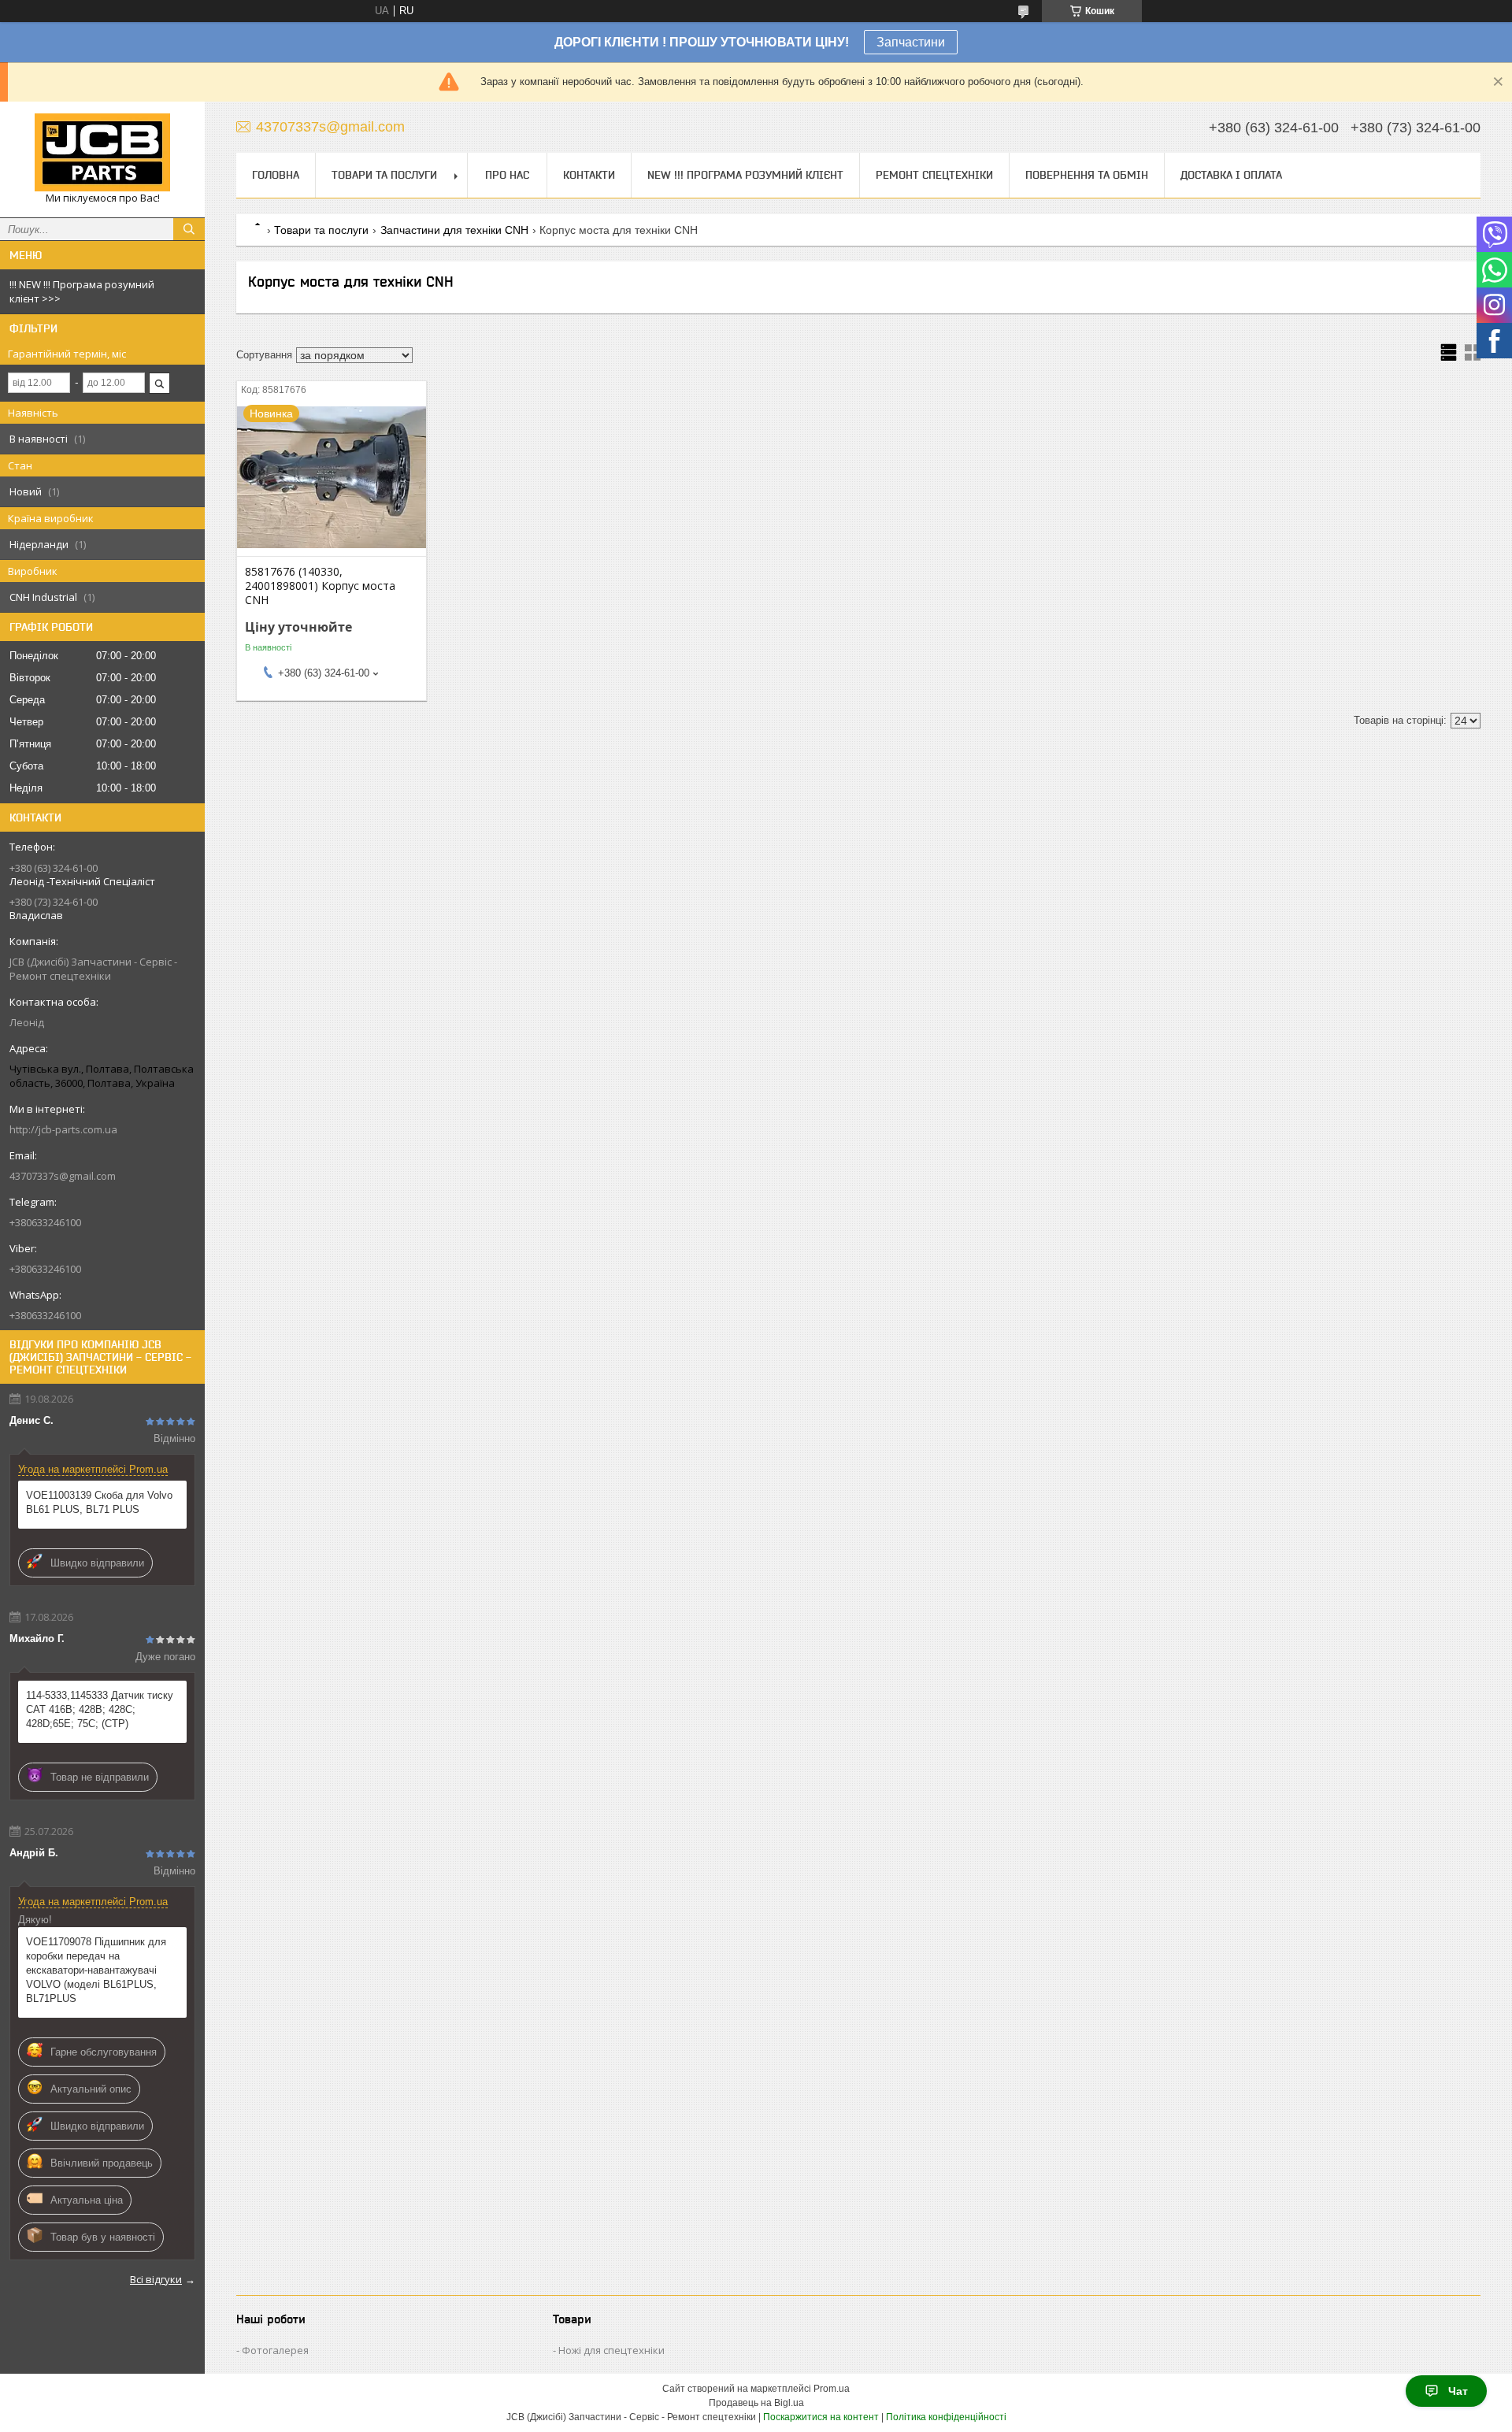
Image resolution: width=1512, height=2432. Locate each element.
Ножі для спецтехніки (611, 2350)
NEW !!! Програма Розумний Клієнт (745, 175)
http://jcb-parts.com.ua (63, 1129)
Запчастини (911, 42)
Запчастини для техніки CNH (454, 230)
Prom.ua (832, 2389)
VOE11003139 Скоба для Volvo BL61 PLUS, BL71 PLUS (99, 1502)
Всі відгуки (156, 2279)
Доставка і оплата (1231, 175)
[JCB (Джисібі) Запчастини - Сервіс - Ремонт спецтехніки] (102, 152)
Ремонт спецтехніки (934, 175)
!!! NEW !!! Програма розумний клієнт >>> (82, 291)
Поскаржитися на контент (821, 2417)
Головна (276, 175)
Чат (1458, 2391)
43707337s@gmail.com (63, 1176)
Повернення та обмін (1087, 175)
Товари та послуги (384, 175)
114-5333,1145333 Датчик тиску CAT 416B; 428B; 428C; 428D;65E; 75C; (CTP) (100, 1709)
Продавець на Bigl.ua (756, 2403)
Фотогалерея (275, 2350)
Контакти (589, 175)
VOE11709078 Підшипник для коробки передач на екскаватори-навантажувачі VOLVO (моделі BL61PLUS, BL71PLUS (96, 1970)
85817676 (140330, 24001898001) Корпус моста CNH (320, 586)
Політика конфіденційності (946, 2417)
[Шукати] (189, 229)
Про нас (507, 175)
